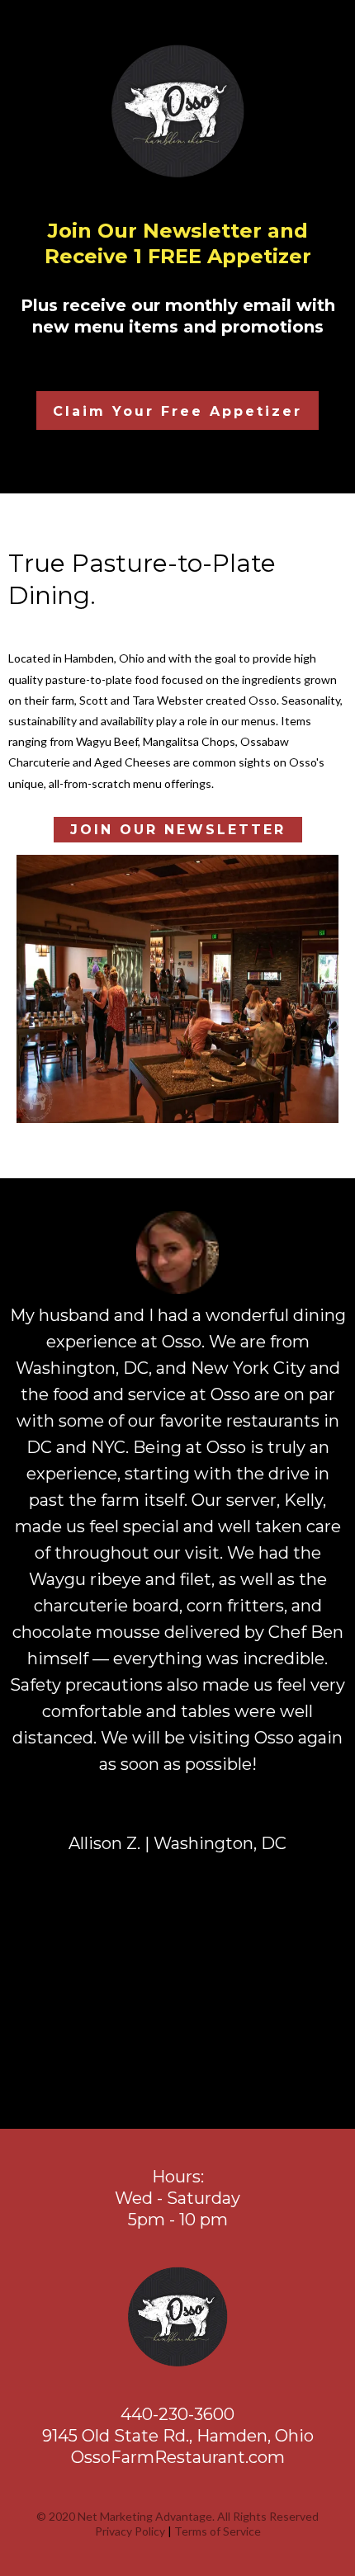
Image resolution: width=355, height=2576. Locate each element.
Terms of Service (218, 2531)
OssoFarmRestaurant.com (178, 2457)
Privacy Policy (130, 2531)
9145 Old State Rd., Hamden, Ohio (178, 2436)
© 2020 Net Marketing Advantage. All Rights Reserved (177, 2516)
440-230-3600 (177, 2414)
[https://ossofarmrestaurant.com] (177, 2317)
